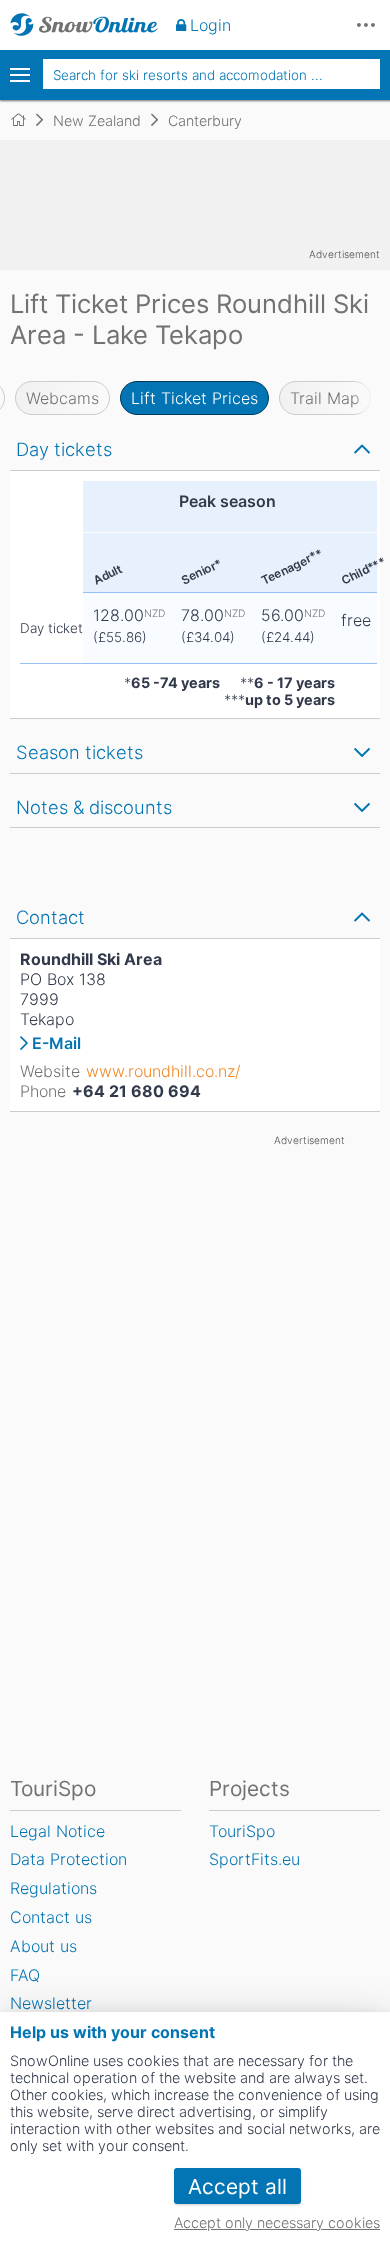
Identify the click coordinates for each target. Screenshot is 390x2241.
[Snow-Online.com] (84, 25)
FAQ (25, 1975)
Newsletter (51, 2003)
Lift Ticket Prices (194, 398)
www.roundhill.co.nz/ (163, 1071)
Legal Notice (57, 1831)
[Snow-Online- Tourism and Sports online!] (26, 120)
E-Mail (56, 1043)
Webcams (62, 398)
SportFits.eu (254, 1859)
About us (43, 1946)
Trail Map (325, 398)
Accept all (237, 2186)
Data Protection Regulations (68, 1873)
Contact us (51, 1917)
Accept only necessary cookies (277, 2222)
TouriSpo (242, 1831)
